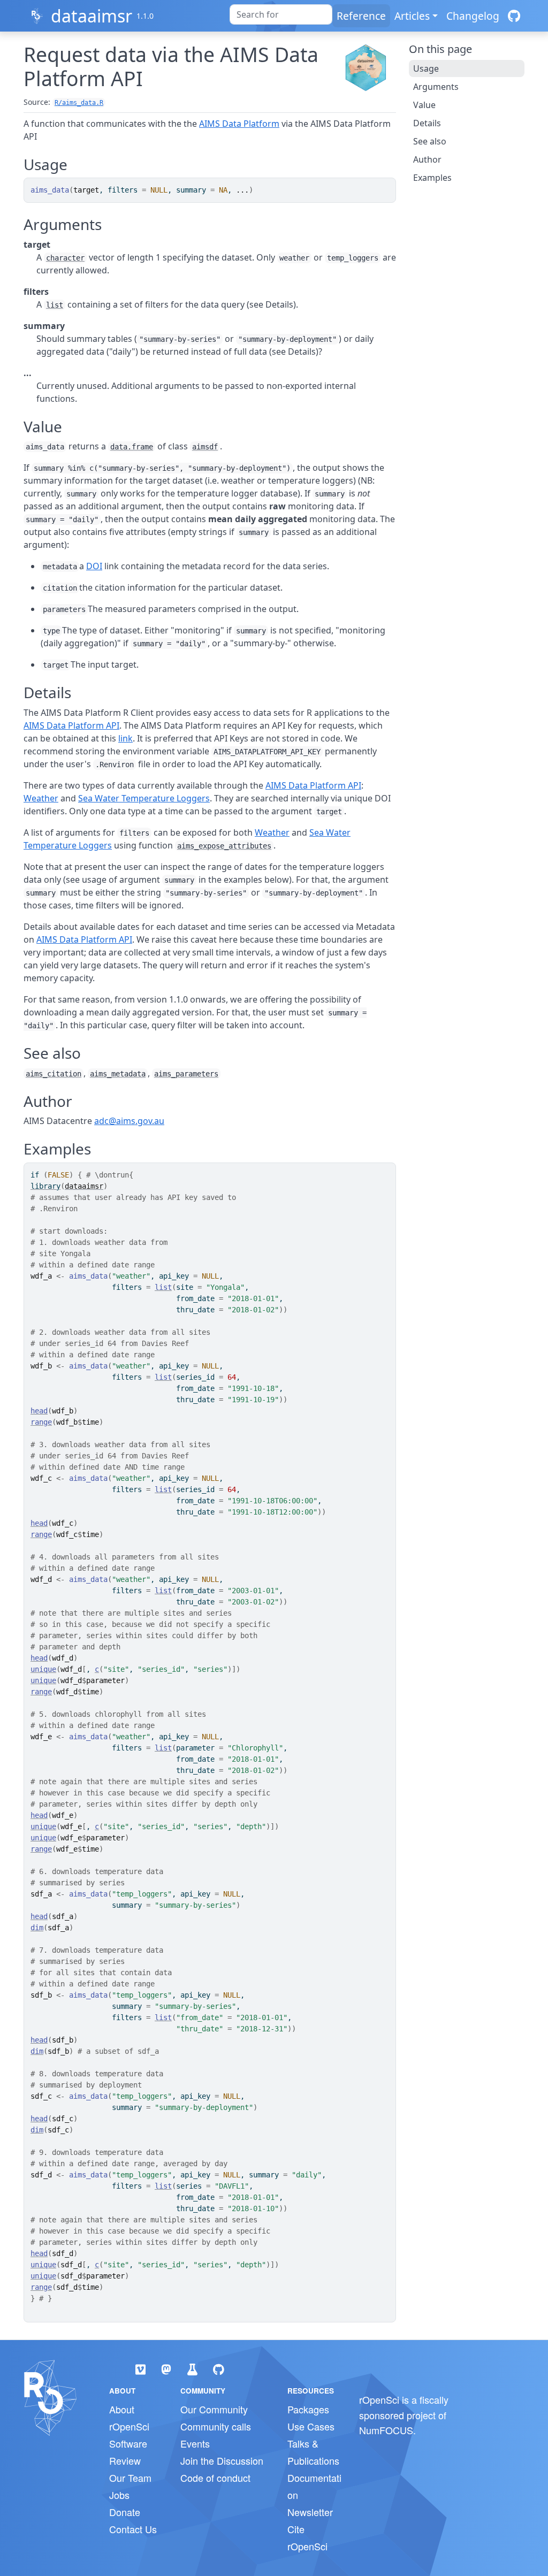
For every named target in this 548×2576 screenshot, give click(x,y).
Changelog (473, 16)
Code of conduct (215, 2478)
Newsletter (310, 2512)
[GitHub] (514, 16)
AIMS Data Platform (239, 124)
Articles (412, 16)
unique (43, 1669)
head (39, 1411)
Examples (432, 178)
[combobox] (281, 14)
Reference (361, 16)
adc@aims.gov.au (129, 1121)
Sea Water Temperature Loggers (144, 798)
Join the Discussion (222, 2460)
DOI (94, 566)
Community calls (216, 2426)
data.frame (132, 447)
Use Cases (311, 2426)
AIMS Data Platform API (71, 725)
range (41, 1422)
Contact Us (133, 2529)
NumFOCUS (386, 2430)
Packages (308, 2409)
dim (37, 1928)
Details (427, 123)
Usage (426, 68)
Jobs (119, 2495)
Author (427, 159)
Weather (41, 798)
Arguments (436, 87)
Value (424, 105)
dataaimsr (92, 16)
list (55, 305)
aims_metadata (118, 1074)
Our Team (130, 2478)
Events (195, 2443)
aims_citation (54, 1074)
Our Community (214, 2409)
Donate (125, 2512)
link (125, 738)
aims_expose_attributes (224, 846)
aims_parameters (186, 1074)
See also (430, 141)
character (65, 258)
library (45, 1186)
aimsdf (205, 447)
